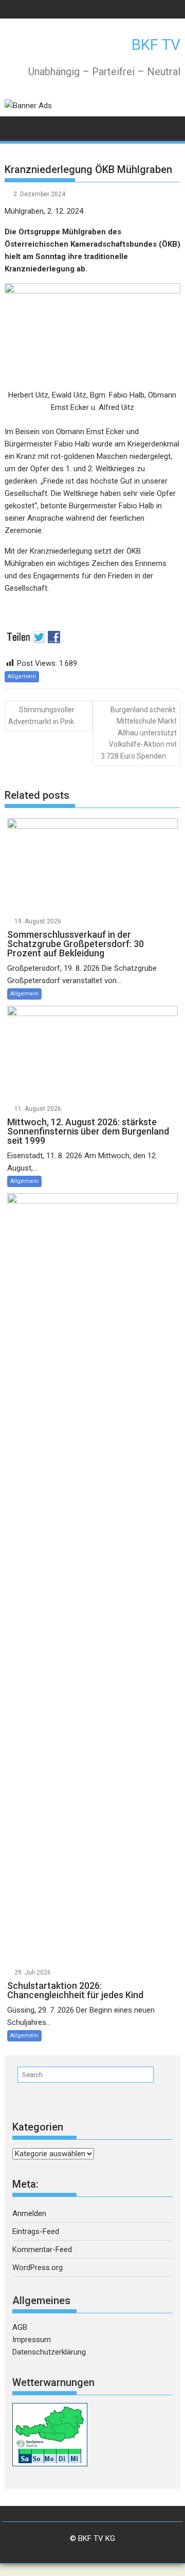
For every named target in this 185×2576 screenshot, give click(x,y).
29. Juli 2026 (33, 1972)
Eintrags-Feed (36, 2231)
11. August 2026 (38, 1109)
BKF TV (156, 45)
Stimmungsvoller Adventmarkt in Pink (41, 716)
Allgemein (22, 676)
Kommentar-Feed (42, 2249)
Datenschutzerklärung (49, 2352)
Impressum (32, 2340)
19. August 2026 (38, 921)
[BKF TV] (15, 127)
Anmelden (29, 2213)
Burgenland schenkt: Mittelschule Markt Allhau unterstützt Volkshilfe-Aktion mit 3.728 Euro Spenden (139, 733)
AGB (20, 2327)
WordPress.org (38, 2268)
